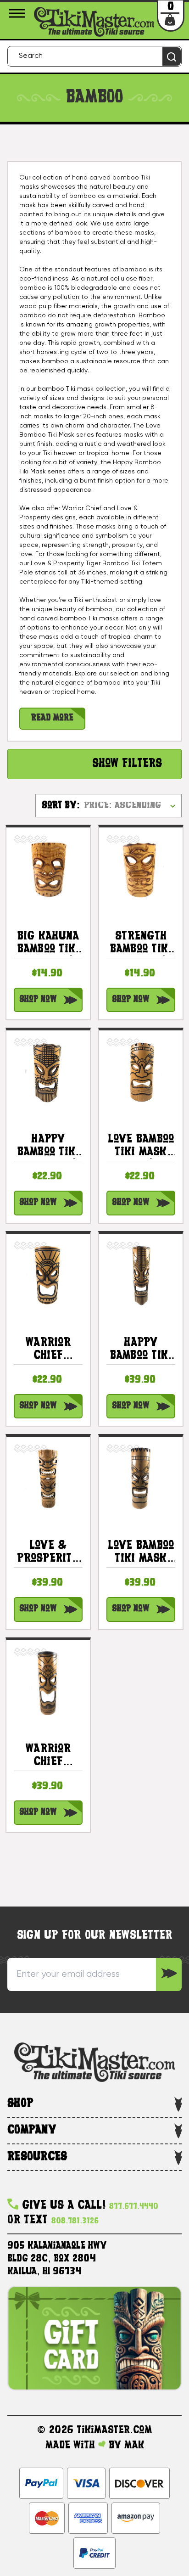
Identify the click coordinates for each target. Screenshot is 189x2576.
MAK (134, 2446)
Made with (72, 2446)
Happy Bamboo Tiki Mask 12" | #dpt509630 (48, 1146)
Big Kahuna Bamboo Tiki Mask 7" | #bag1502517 (48, 943)
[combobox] (94, 56)
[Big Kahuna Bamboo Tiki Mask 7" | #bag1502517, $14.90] (48, 869)
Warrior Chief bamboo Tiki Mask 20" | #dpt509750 (48, 1756)
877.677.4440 (134, 2207)
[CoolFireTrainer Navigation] (19, 13)
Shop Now (38, 1000)
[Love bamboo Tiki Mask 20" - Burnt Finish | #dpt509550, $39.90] (141, 1479)
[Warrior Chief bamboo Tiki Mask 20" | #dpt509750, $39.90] (48, 1682)
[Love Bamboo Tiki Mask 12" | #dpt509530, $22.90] (141, 1072)
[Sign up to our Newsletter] (169, 1974)
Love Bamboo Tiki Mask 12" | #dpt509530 (141, 1146)
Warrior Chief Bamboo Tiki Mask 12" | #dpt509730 (48, 1350)
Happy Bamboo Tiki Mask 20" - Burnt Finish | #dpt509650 (141, 1350)
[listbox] (132, 805)
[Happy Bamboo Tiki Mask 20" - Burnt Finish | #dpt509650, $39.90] (141, 1276)
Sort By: (61, 806)
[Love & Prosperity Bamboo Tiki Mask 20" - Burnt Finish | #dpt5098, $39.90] (48, 1479)
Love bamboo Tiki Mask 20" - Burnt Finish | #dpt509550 (141, 1553)
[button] (94, 764)
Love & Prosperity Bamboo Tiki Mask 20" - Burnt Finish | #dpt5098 (48, 1553)
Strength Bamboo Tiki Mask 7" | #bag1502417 (141, 943)
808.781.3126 (75, 2221)
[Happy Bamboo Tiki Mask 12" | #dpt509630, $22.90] (48, 1072)
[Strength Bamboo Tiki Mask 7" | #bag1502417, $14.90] (141, 869)
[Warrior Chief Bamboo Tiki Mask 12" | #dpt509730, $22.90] (48, 1276)
